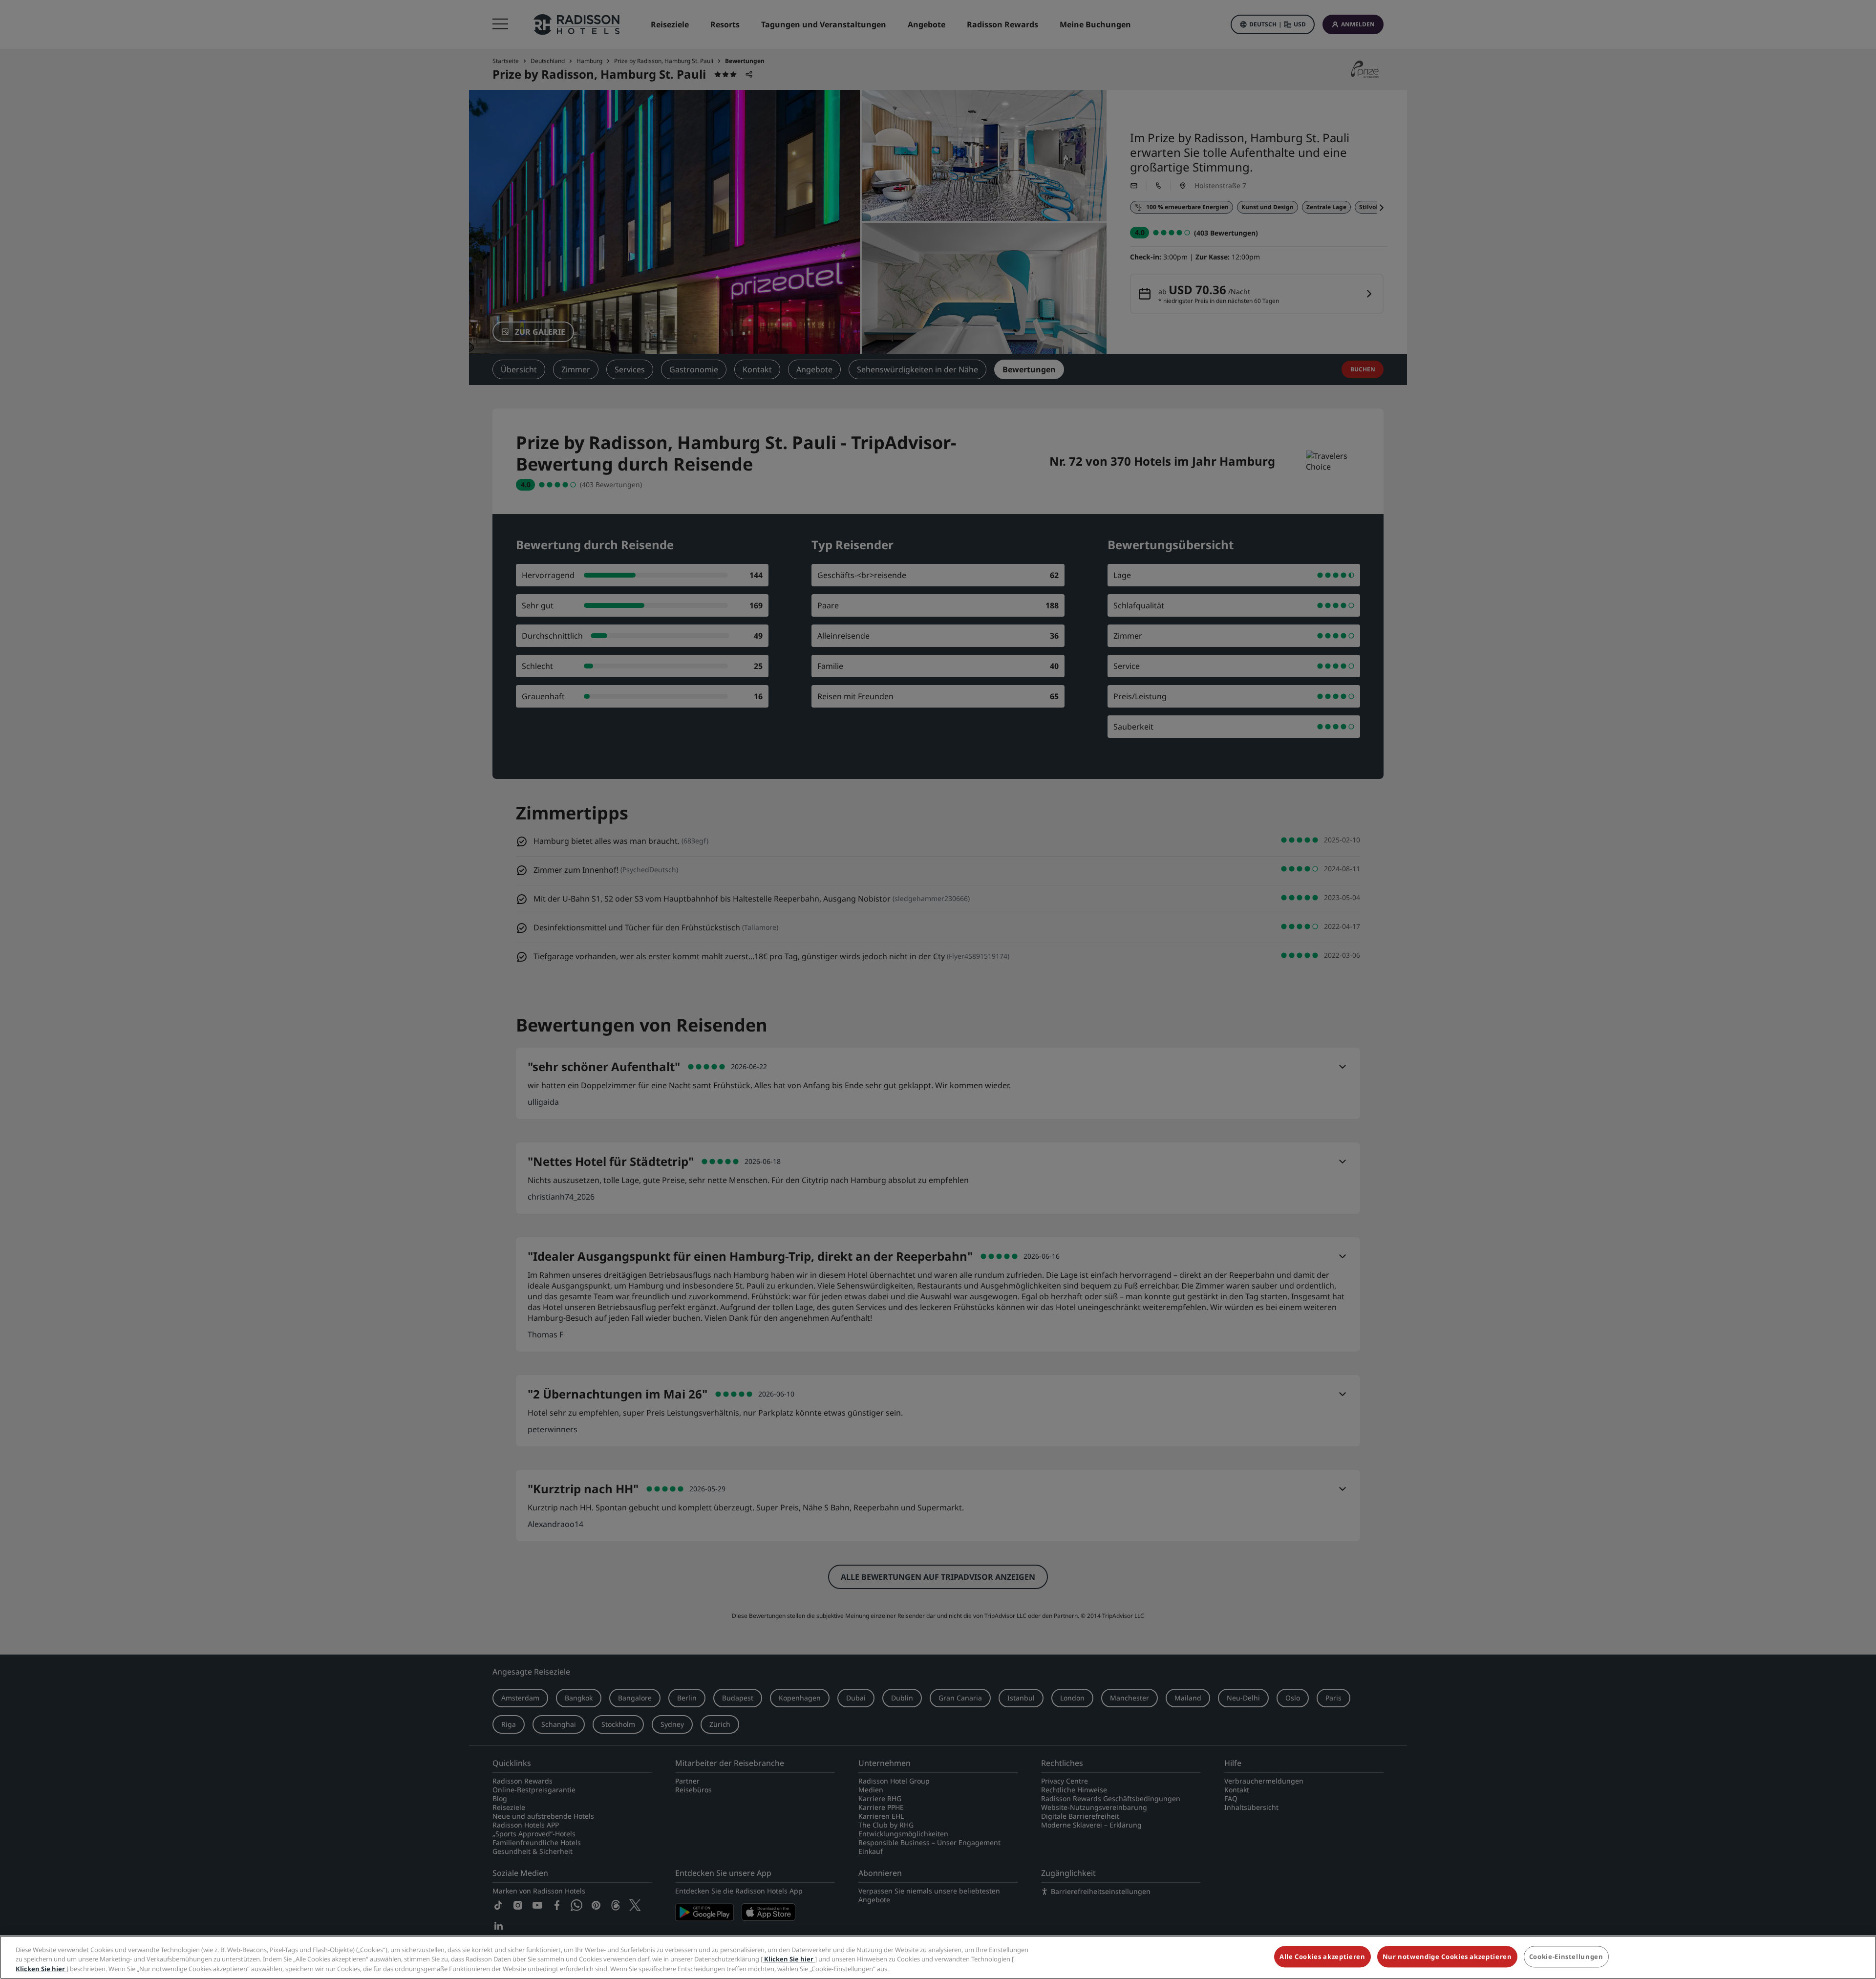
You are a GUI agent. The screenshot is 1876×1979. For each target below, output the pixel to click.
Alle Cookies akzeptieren (1322, 1957)
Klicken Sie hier (789, 1959)
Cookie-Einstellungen (1566, 1957)
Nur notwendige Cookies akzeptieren (1447, 1957)
